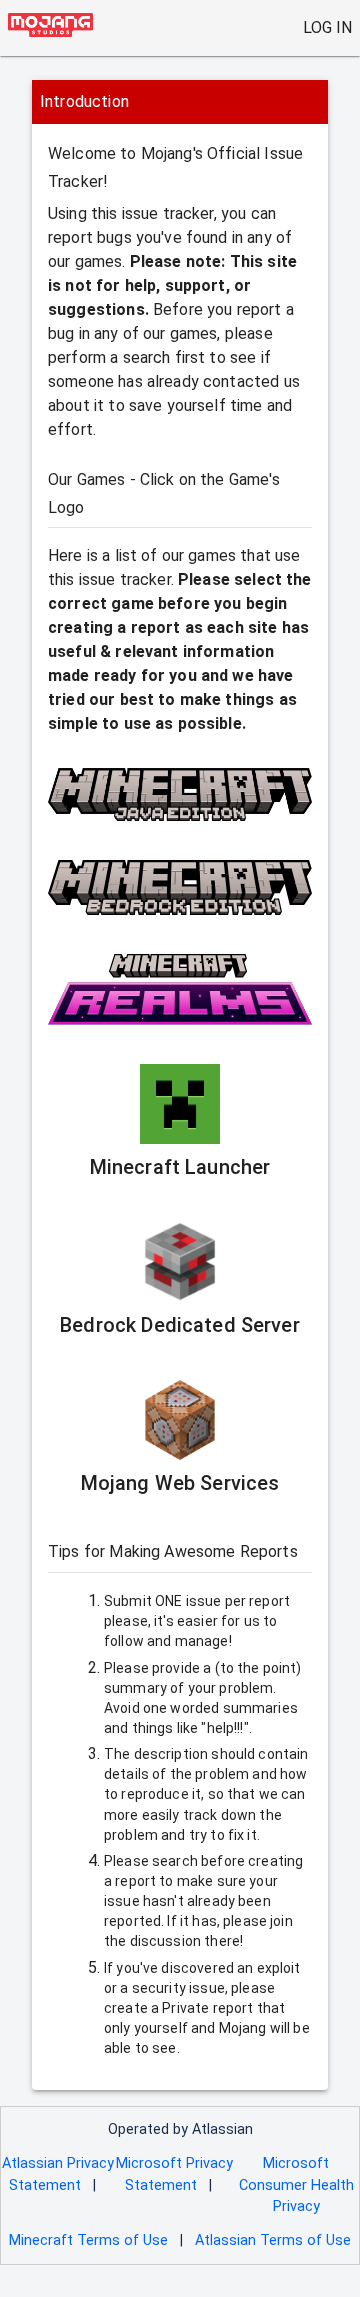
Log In (327, 27)
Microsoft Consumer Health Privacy (296, 2185)
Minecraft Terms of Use (88, 2240)
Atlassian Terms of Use (273, 2240)
